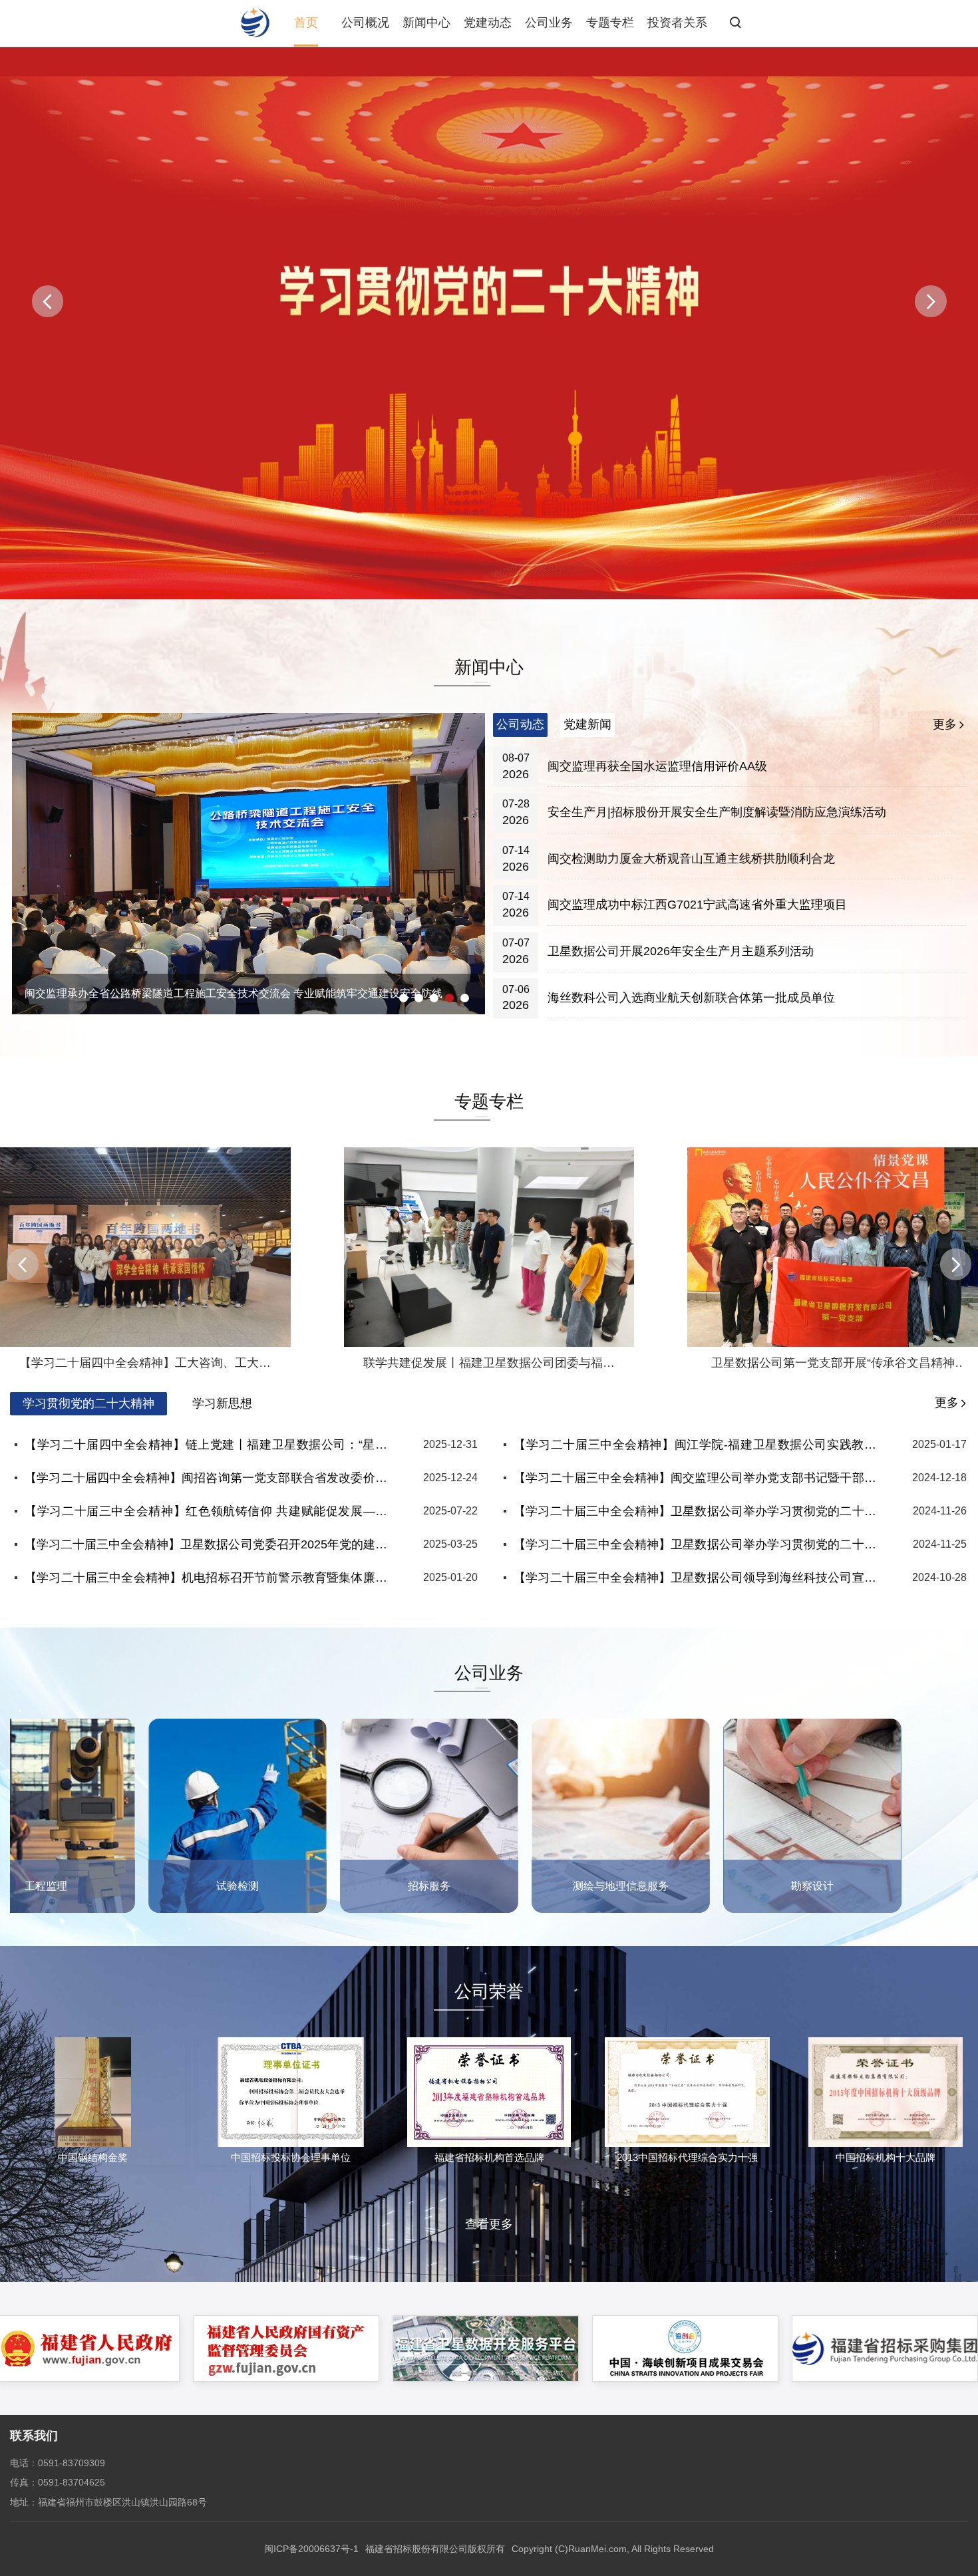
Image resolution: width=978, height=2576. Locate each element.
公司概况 (365, 23)
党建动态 (488, 23)
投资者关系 (677, 23)
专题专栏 (610, 23)
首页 (306, 23)
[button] (931, 301)
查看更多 (489, 2224)
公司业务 (549, 23)
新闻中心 (426, 23)
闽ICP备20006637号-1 (311, 2549)
